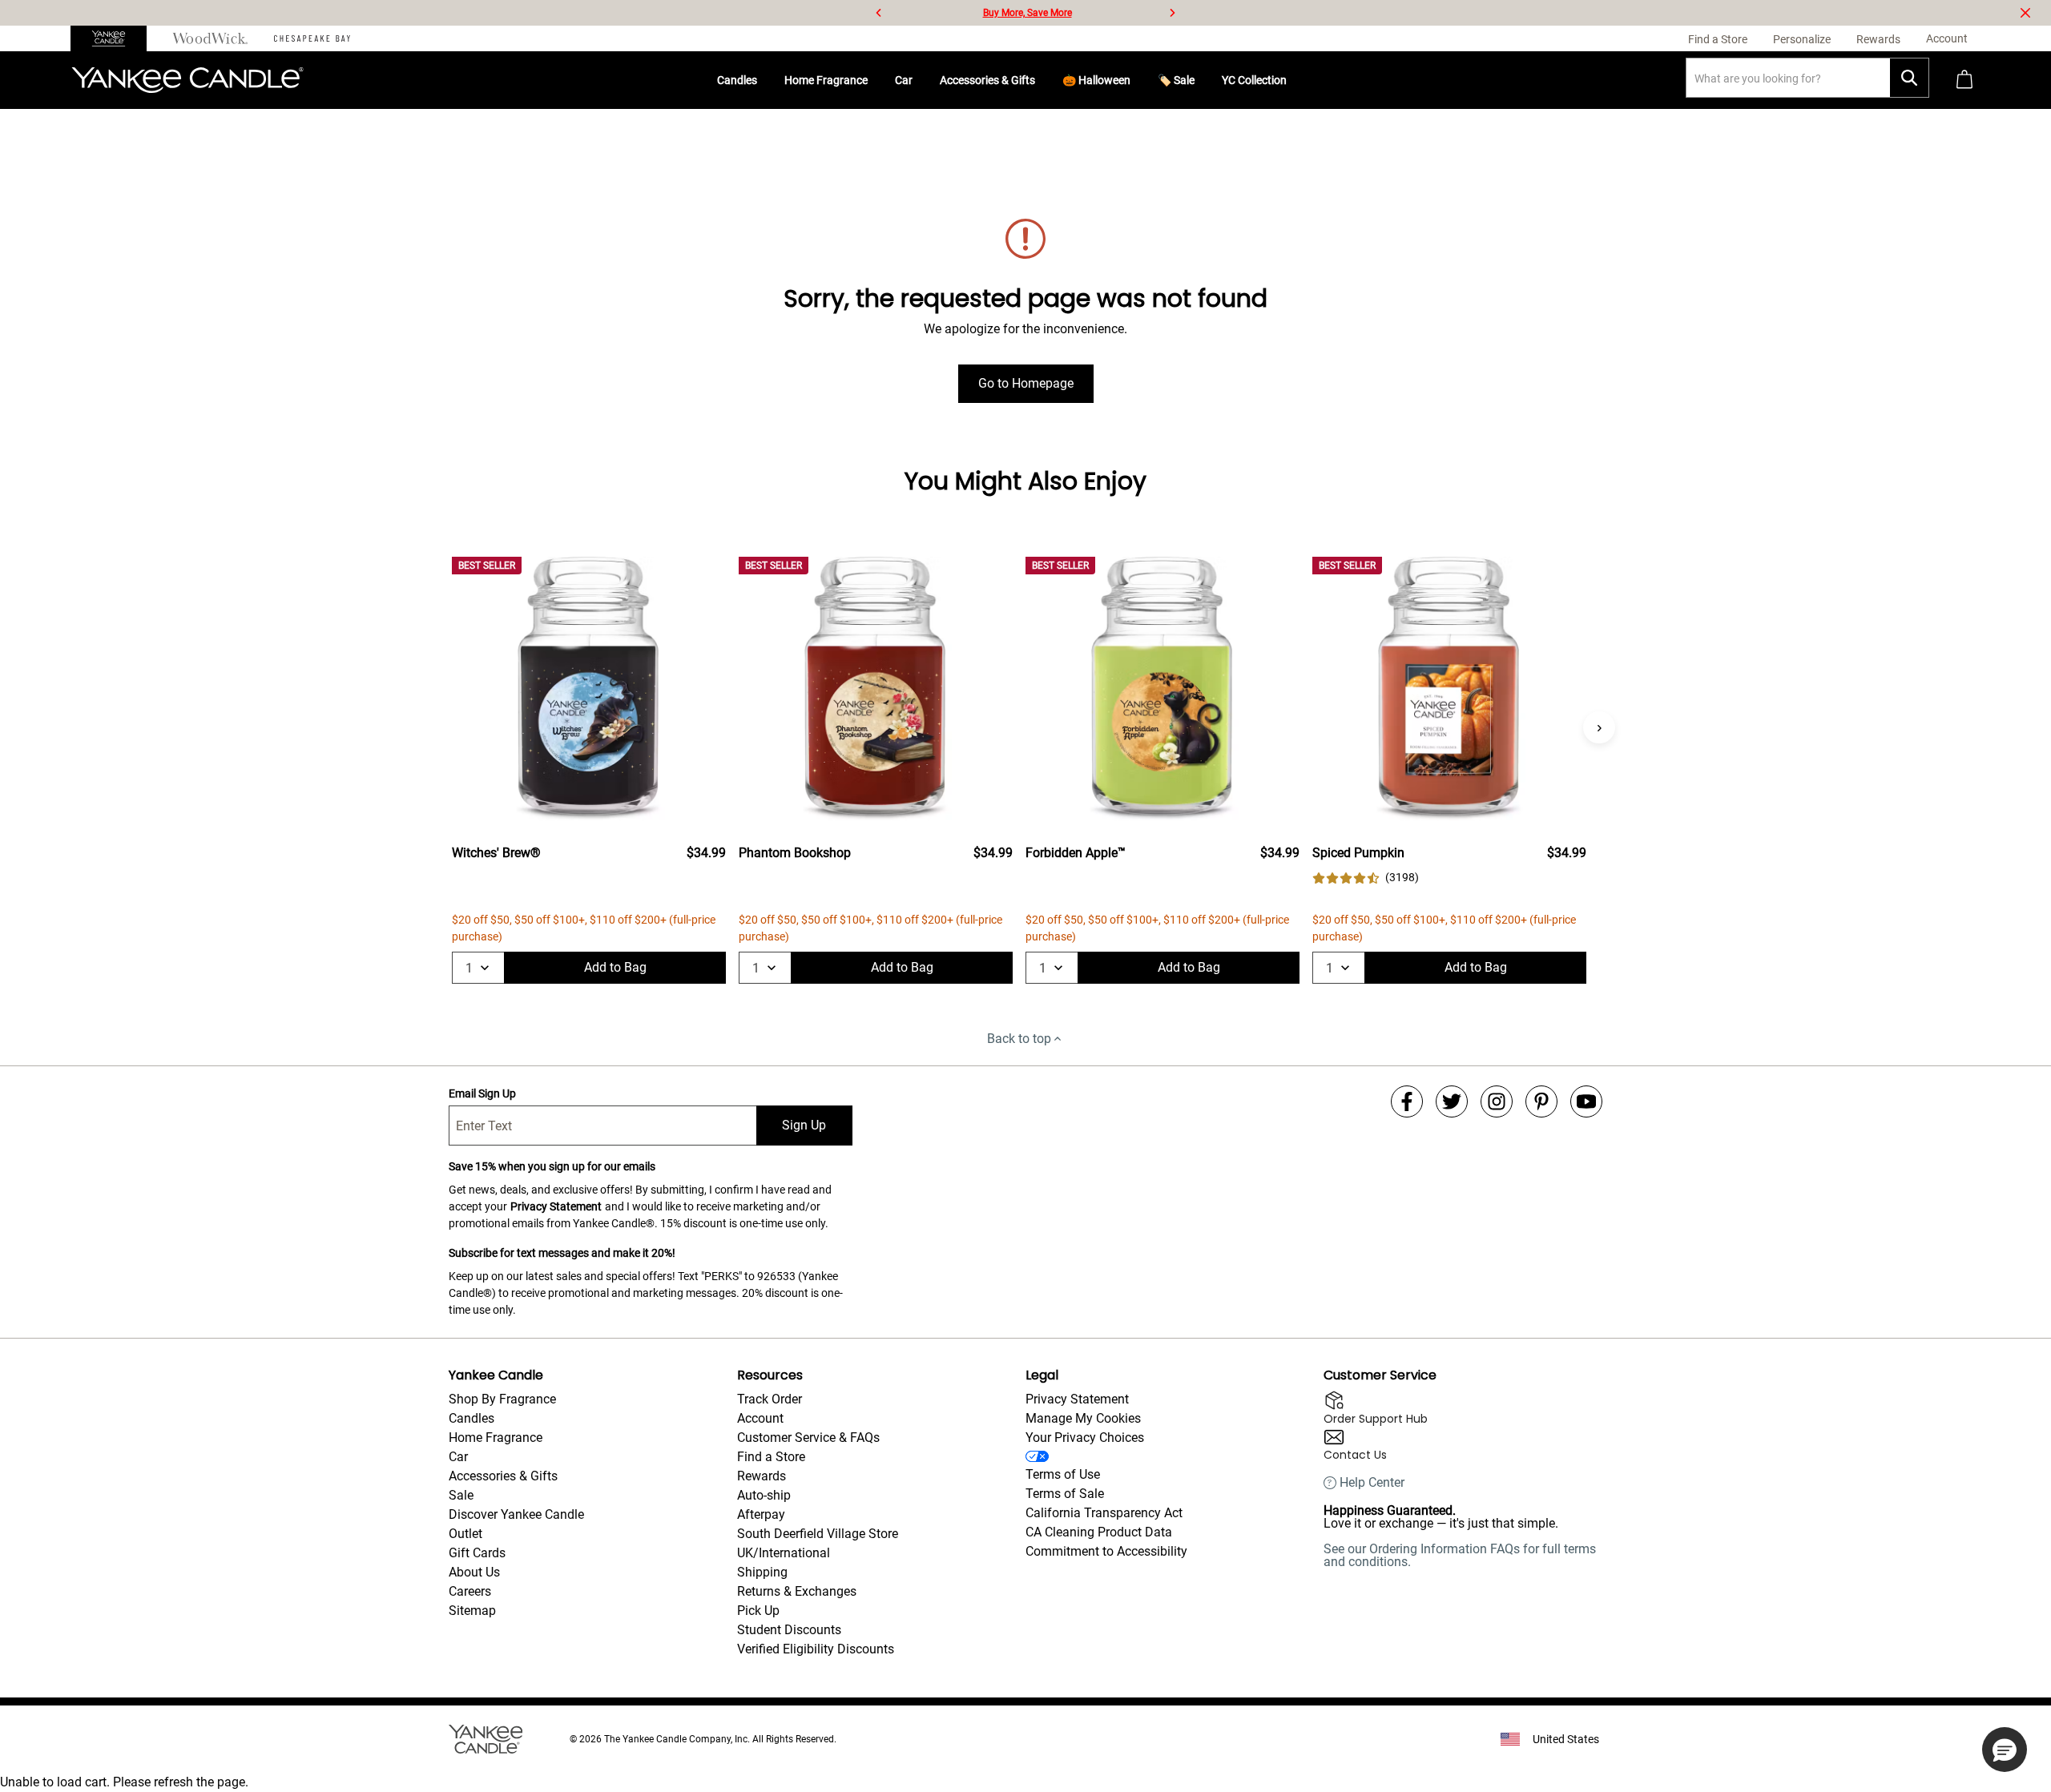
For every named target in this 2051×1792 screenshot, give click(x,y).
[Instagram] (1497, 1101)
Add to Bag (615, 967)
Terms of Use (1063, 1474)
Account (760, 1418)
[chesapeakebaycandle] (312, 38)
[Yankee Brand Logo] (187, 80)
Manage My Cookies (1083, 1418)
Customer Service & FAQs (808, 1438)
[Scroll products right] (1599, 727)
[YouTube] (1586, 1101)
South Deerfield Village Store (818, 1534)
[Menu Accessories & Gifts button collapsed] (1042, 80)
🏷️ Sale (1176, 80)
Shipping (762, 1572)
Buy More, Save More (1028, 13)
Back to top (1019, 1039)
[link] (1366, 878)
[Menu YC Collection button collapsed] (1293, 80)
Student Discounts (789, 1630)
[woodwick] (210, 38)
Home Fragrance (826, 80)
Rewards (762, 1476)
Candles (737, 80)
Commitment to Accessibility (1106, 1551)
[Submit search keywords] (1909, 78)
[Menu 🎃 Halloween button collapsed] (1137, 80)
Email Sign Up (482, 1093)
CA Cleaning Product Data (1099, 1532)
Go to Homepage (1026, 383)
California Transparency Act (1104, 1513)
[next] (1172, 13)
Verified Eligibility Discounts (816, 1649)
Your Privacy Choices (1085, 1438)
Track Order (770, 1399)
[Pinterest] (1541, 1101)
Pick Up (758, 1611)
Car (904, 80)
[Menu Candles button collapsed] (764, 80)
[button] (2005, 1750)
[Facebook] (1407, 1101)
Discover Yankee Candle (516, 1514)
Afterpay (761, 1514)
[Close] (2025, 13)
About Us (474, 1572)
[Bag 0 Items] (1964, 81)
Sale (461, 1495)
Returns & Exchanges (797, 1591)
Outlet (465, 1534)
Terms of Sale (1065, 1494)
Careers (470, 1591)
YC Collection (1254, 80)
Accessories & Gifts (987, 80)
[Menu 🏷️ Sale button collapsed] (1201, 80)
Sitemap (472, 1611)
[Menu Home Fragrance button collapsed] (874, 80)
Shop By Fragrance (502, 1399)
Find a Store (771, 1457)
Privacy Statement (556, 1206)
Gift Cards (477, 1553)
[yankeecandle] (115, 38)
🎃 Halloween (1096, 80)
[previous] (879, 13)
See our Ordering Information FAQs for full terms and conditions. (1460, 1555)
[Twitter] (1452, 1101)
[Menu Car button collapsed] (919, 80)
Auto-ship (764, 1495)
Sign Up (804, 1125)
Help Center (1372, 1483)
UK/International (784, 1553)
